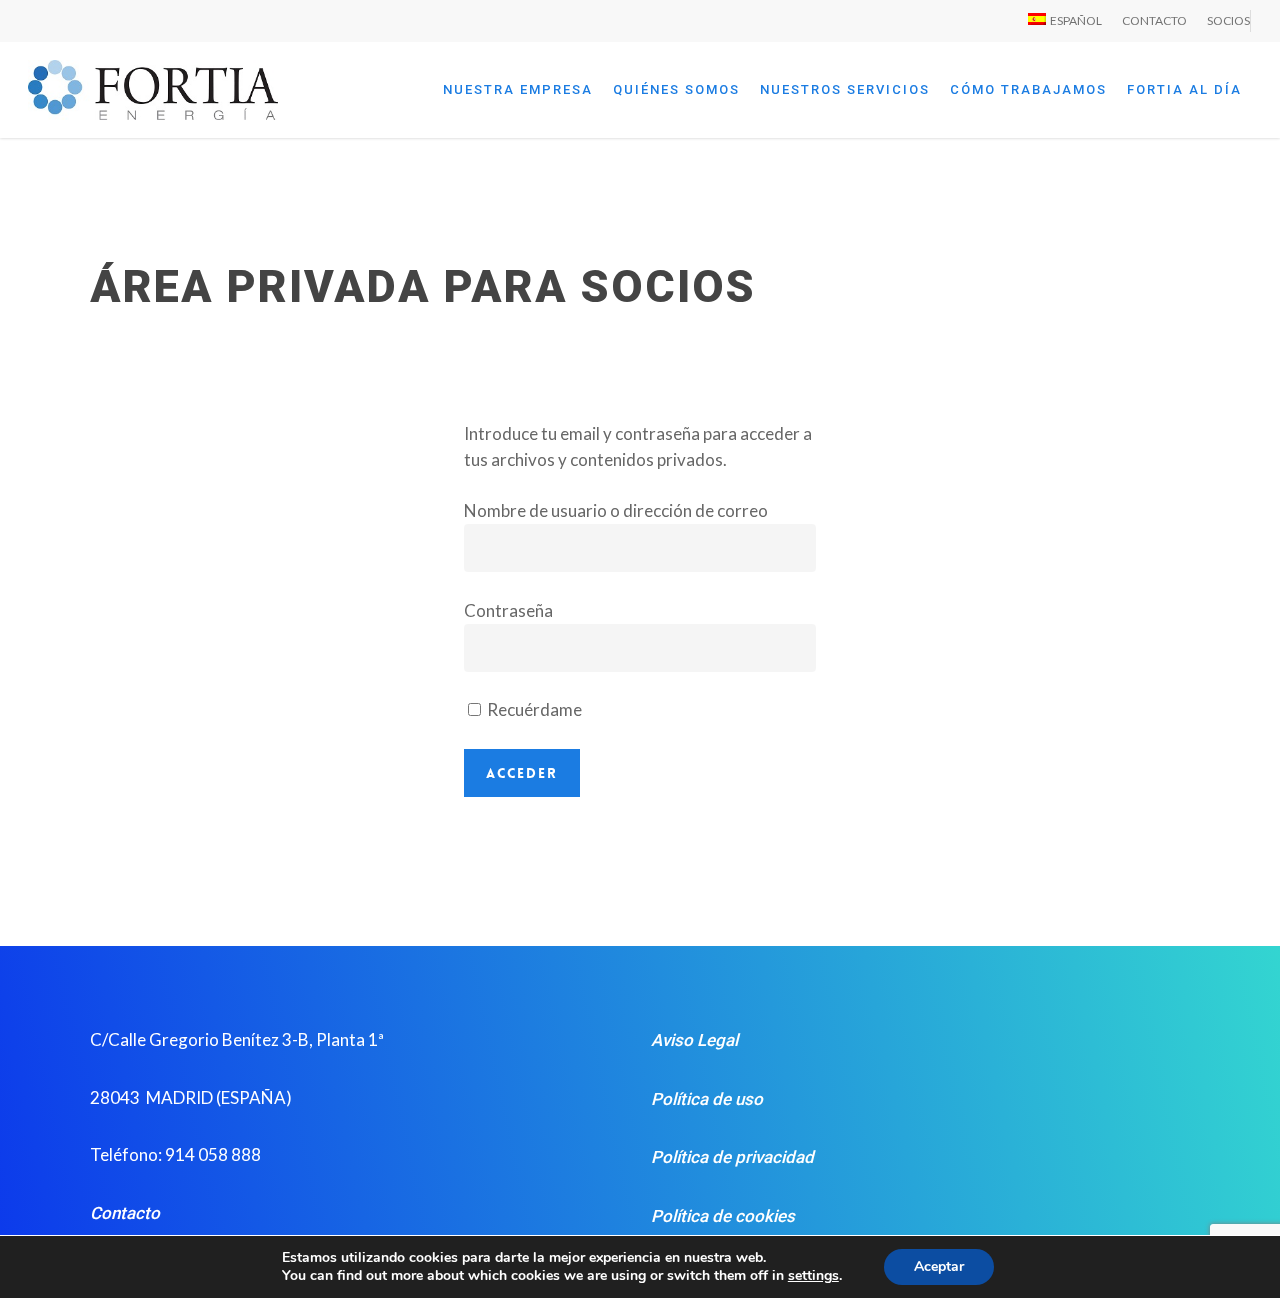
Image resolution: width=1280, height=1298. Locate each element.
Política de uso (707, 1099)
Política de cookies (723, 1216)
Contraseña (508, 610)
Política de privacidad (732, 1157)
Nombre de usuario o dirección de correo (616, 510)
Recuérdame (533, 709)
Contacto (125, 1213)
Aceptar (939, 1266)
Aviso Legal (694, 1040)
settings (813, 1276)
